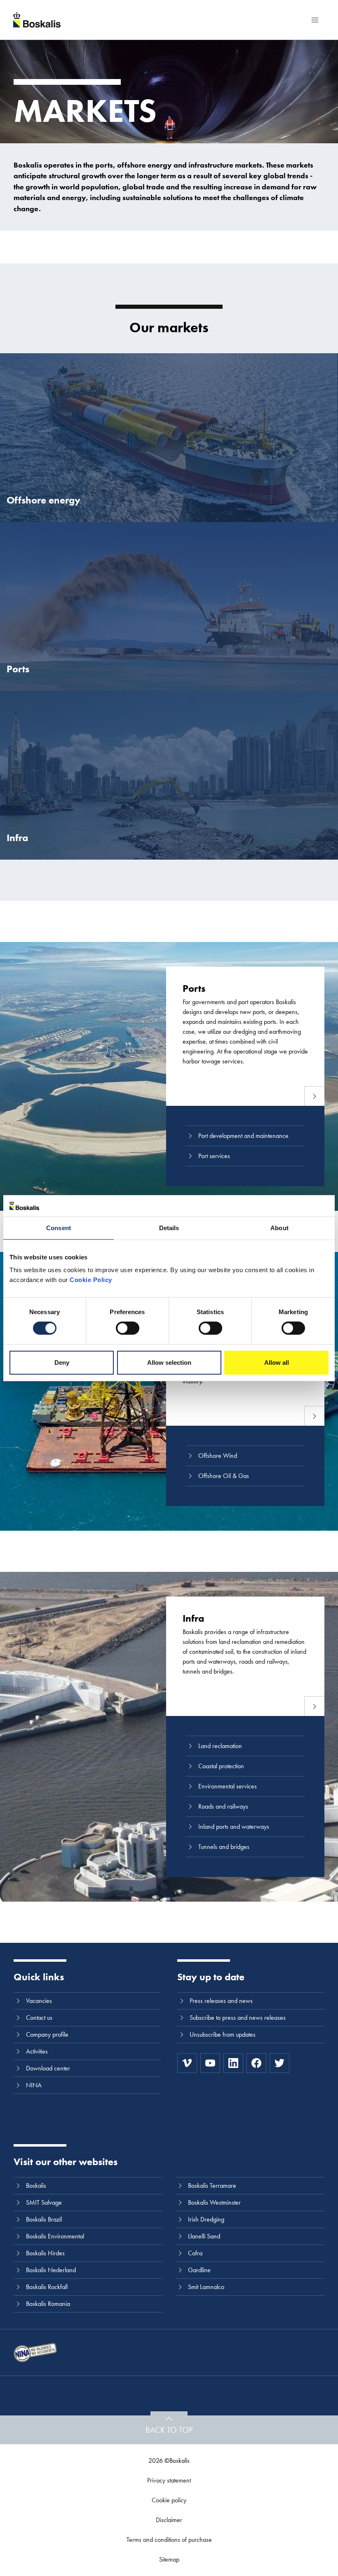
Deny (62, 1363)
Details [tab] (169, 1228)
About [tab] (279, 1228)
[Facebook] (256, 2063)
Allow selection (169, 1363)
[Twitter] (279, 2063)
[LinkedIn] (233, 2063)
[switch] (128, 1328)
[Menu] (315, 20)
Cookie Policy (91, 1280)
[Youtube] (210, 2063)
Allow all (277, 1363)
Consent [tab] (59, 1228)
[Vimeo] (187, 2063)
